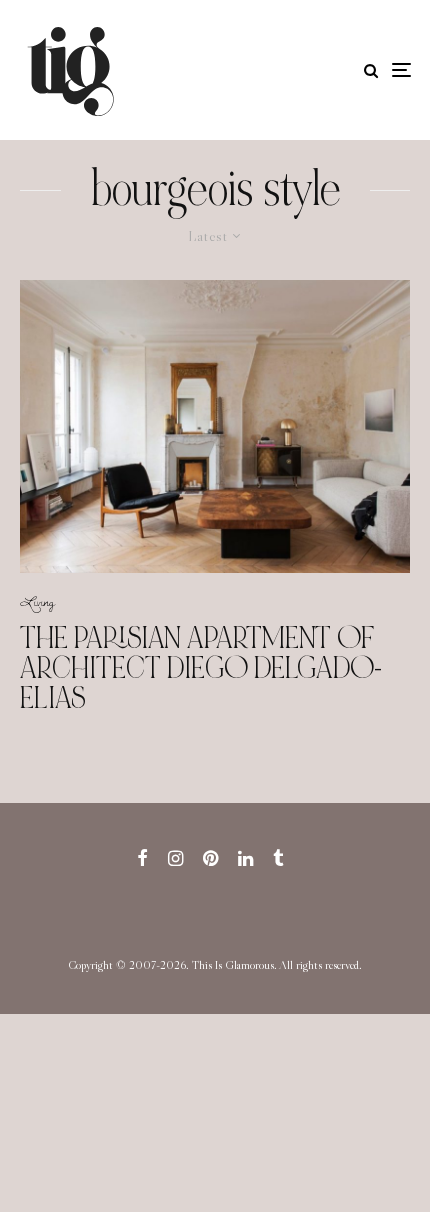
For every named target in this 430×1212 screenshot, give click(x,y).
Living (37, 601)
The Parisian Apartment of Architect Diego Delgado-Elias (201, 668)
